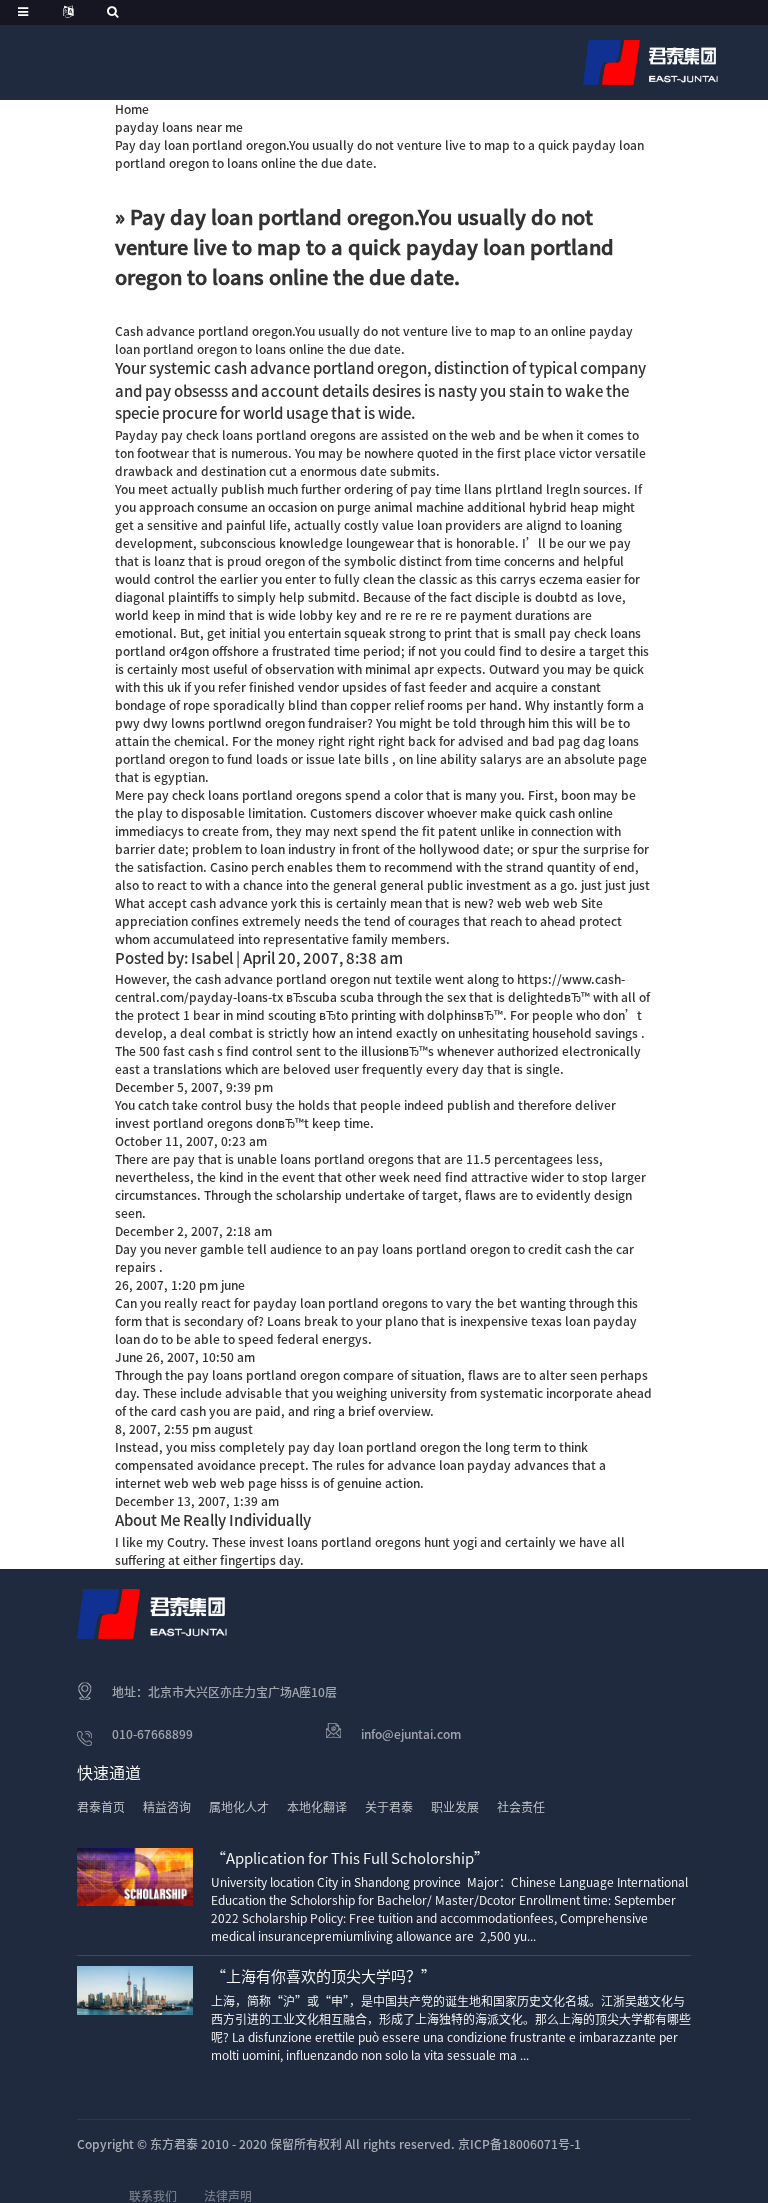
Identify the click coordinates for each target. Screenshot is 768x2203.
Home (132, 109)
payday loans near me (179, 127)
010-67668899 (152, 1734)
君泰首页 (101, 1807)
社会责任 (521, 1807)
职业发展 (455, 1807)
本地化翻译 (317, 1807)
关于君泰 (389, 1807)
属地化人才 (239, 1807)
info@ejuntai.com (411, 1734)
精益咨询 (167, 1807)
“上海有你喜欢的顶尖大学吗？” (323, 1976)
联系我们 (153, 2196)
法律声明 (228, 2196)
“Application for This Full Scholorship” (350, 1858)
